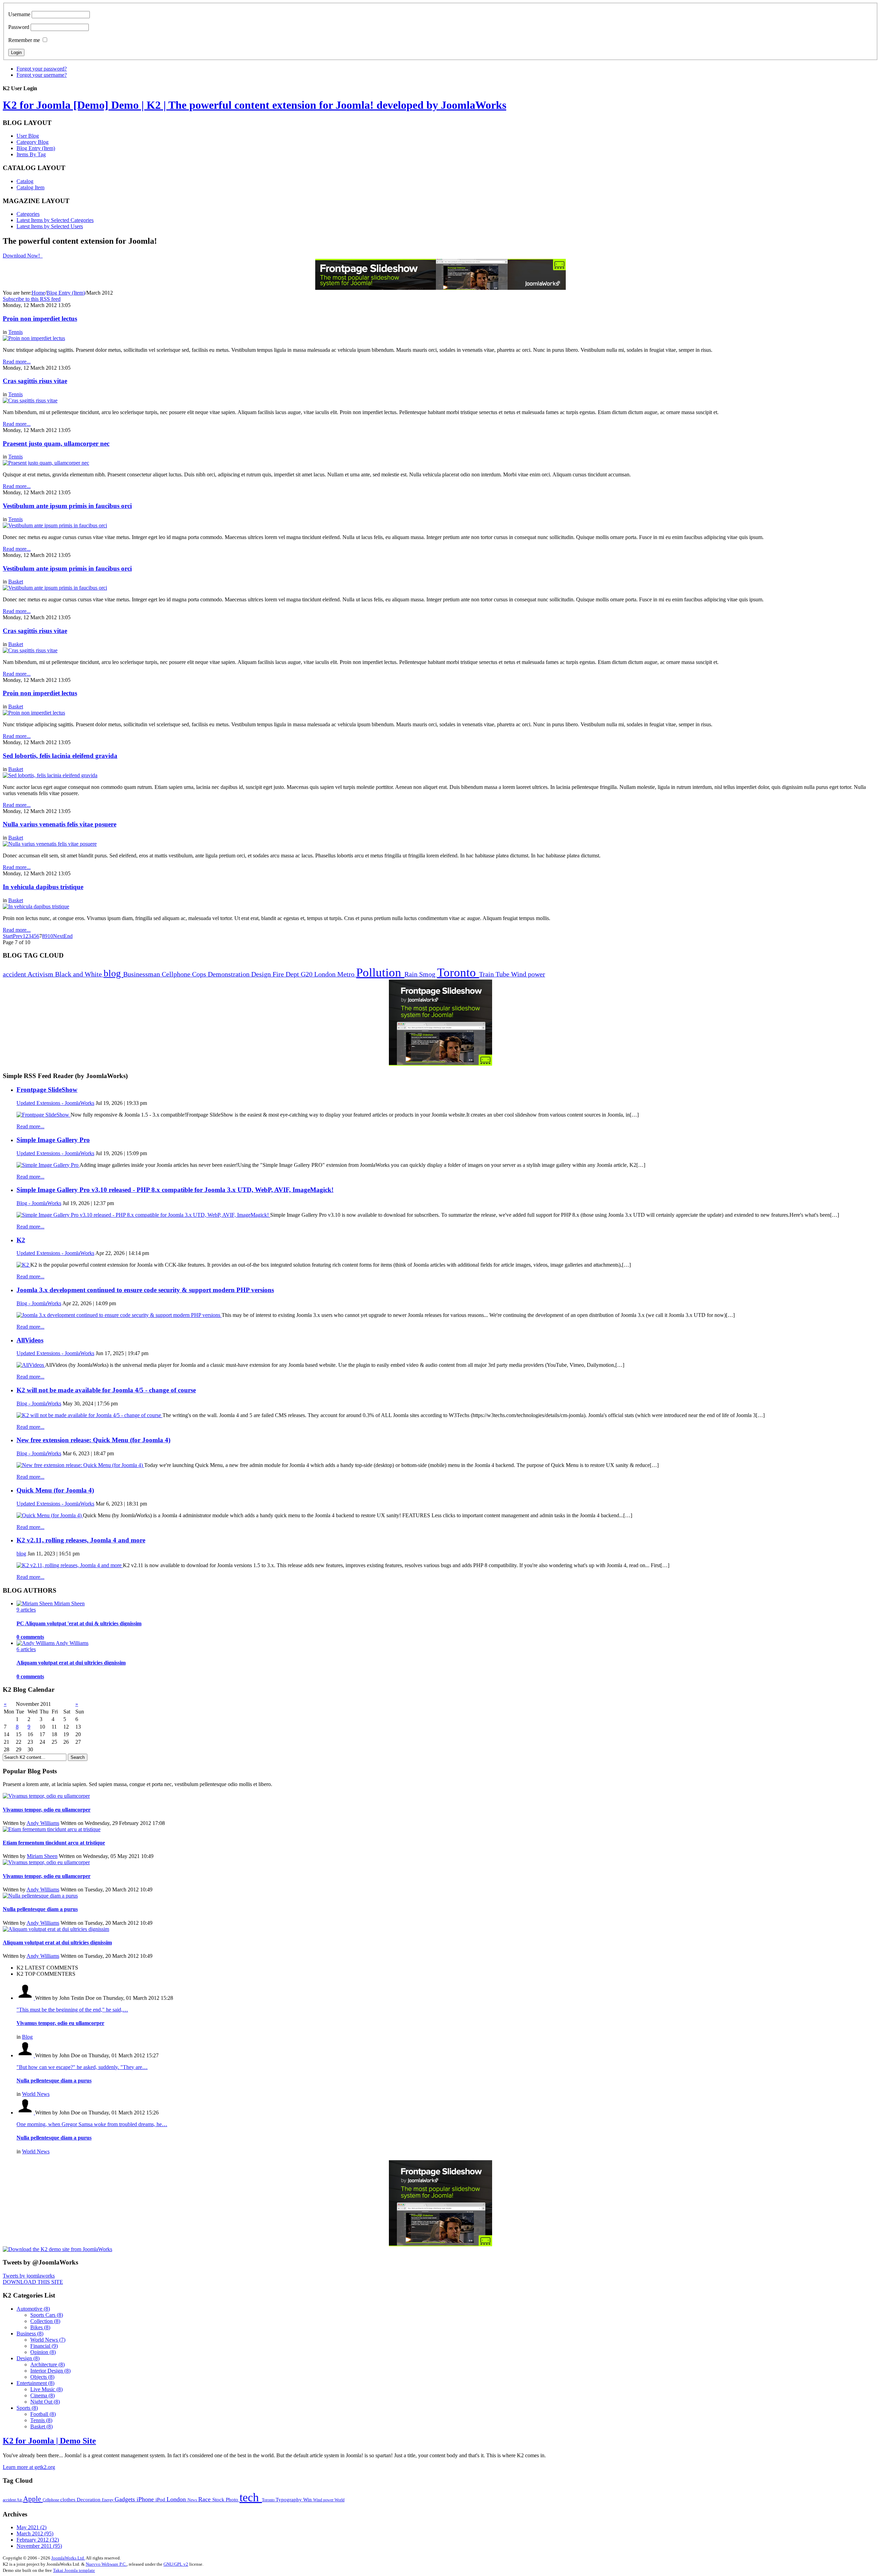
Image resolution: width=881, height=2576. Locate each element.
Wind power (528, 974)
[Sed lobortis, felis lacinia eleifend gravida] (50, 775)
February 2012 (38, 2540)
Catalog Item (30, 187)
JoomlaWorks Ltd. (68, 2558)
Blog (27, 2037)
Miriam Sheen (42, 1856)
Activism (41, 974)
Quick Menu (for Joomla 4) (55, 1490)
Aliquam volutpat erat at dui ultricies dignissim (71, 1663)
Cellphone (177, 974)
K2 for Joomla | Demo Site (49, 2441)
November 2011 (39, 2546)
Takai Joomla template (74, 2570)
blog (113, 973)
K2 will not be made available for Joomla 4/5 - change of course (106, 1390)
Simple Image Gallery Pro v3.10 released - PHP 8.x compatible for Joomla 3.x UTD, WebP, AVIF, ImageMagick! (175, 1190)
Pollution (380, 973)
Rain (412, 974)
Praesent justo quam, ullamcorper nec (56, 444)
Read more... (30, 1126)
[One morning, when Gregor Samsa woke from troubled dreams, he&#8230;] (26, 2113)
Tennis (15, 332)
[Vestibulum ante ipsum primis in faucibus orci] (55, 525)
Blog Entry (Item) (36, 148)
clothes (68, 2499)
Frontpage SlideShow (47, 1090)
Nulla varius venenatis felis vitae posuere (60, 824)
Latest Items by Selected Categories (55, 220)
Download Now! (22, 256)
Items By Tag (31, 154)
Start (8, 936)
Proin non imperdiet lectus (40, 319)
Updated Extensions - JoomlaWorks (55, 1103)
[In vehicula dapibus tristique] (36, 906)
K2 (21, 1240)
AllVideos (30, 1340)
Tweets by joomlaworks (29, 2276)
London (326, 974)
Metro (347, 974)
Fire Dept (287, 974)
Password (19, 27)
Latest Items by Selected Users (50, 226)
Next (58, 936)
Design (262, 974)
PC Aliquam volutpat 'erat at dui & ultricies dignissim (79, 1623)
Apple (33, 2499)
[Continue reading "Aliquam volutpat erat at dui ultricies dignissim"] (56, 1929)
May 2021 (31, 2527)
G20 (307, 974)
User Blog (28, 136)
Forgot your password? (42, 69)
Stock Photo (226, 2499)
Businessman (142, 974)
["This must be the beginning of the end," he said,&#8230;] (26, 1998)
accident (15, 974)
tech (251, 2497)
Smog (428, 974)
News (193, 2500)
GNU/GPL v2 (176, 2564)
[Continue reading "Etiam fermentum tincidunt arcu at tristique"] (52, 1829)
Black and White (79, 974)
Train (487, 974)
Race (205, 2499)
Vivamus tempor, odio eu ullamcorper (47, 1810)
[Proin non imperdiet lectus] (34, 338)
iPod (161, 2499)
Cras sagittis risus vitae (35, 381)
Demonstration (230, 974)
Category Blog (33, 142)
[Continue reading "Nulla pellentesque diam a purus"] (40, 1896)
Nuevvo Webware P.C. (106, 2564)
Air (20, 2500)
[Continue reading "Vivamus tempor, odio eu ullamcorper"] (46, 1796)
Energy (108, 2500)
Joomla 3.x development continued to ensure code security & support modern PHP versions (145, 1290)
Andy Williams (43, 1823)
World (339, 2500)
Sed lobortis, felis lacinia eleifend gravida (60, 756)
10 (50, 936)
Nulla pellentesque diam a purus (40, 1909)
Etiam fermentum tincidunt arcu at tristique (54, 1843)
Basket (16, 582)
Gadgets (126, 2499)
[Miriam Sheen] (35, 1603)
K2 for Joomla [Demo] (254, 105)
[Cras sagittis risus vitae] (30, 400)
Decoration (89, 2499)
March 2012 (35, 2533)
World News (36, 2094)
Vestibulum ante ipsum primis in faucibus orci (67, 506)
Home (38, 293)
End (68, 936)
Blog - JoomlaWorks (39, 1203)
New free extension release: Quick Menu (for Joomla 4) (93, 1440)
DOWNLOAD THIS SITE (33, 2282)
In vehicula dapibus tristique (43, 887)
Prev (18, 936)
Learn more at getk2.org (29, 2467)
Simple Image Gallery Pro (53, 1140)
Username (19, 14)
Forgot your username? (42, 75)
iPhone (146, 2499)
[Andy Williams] (36, 1643)
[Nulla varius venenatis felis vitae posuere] (50, 844)
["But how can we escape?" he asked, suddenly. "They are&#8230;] (26, 2055)
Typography (289, 2499)
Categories (28, 214)
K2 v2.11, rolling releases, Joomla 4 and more (81, 1540)
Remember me (24, 40)
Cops (200, 974)
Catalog (25, 181)
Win (308, 2499)
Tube (503, 974)
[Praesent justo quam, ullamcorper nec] (46, 463)
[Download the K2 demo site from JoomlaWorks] (57, 2249)
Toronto (458, 973)
